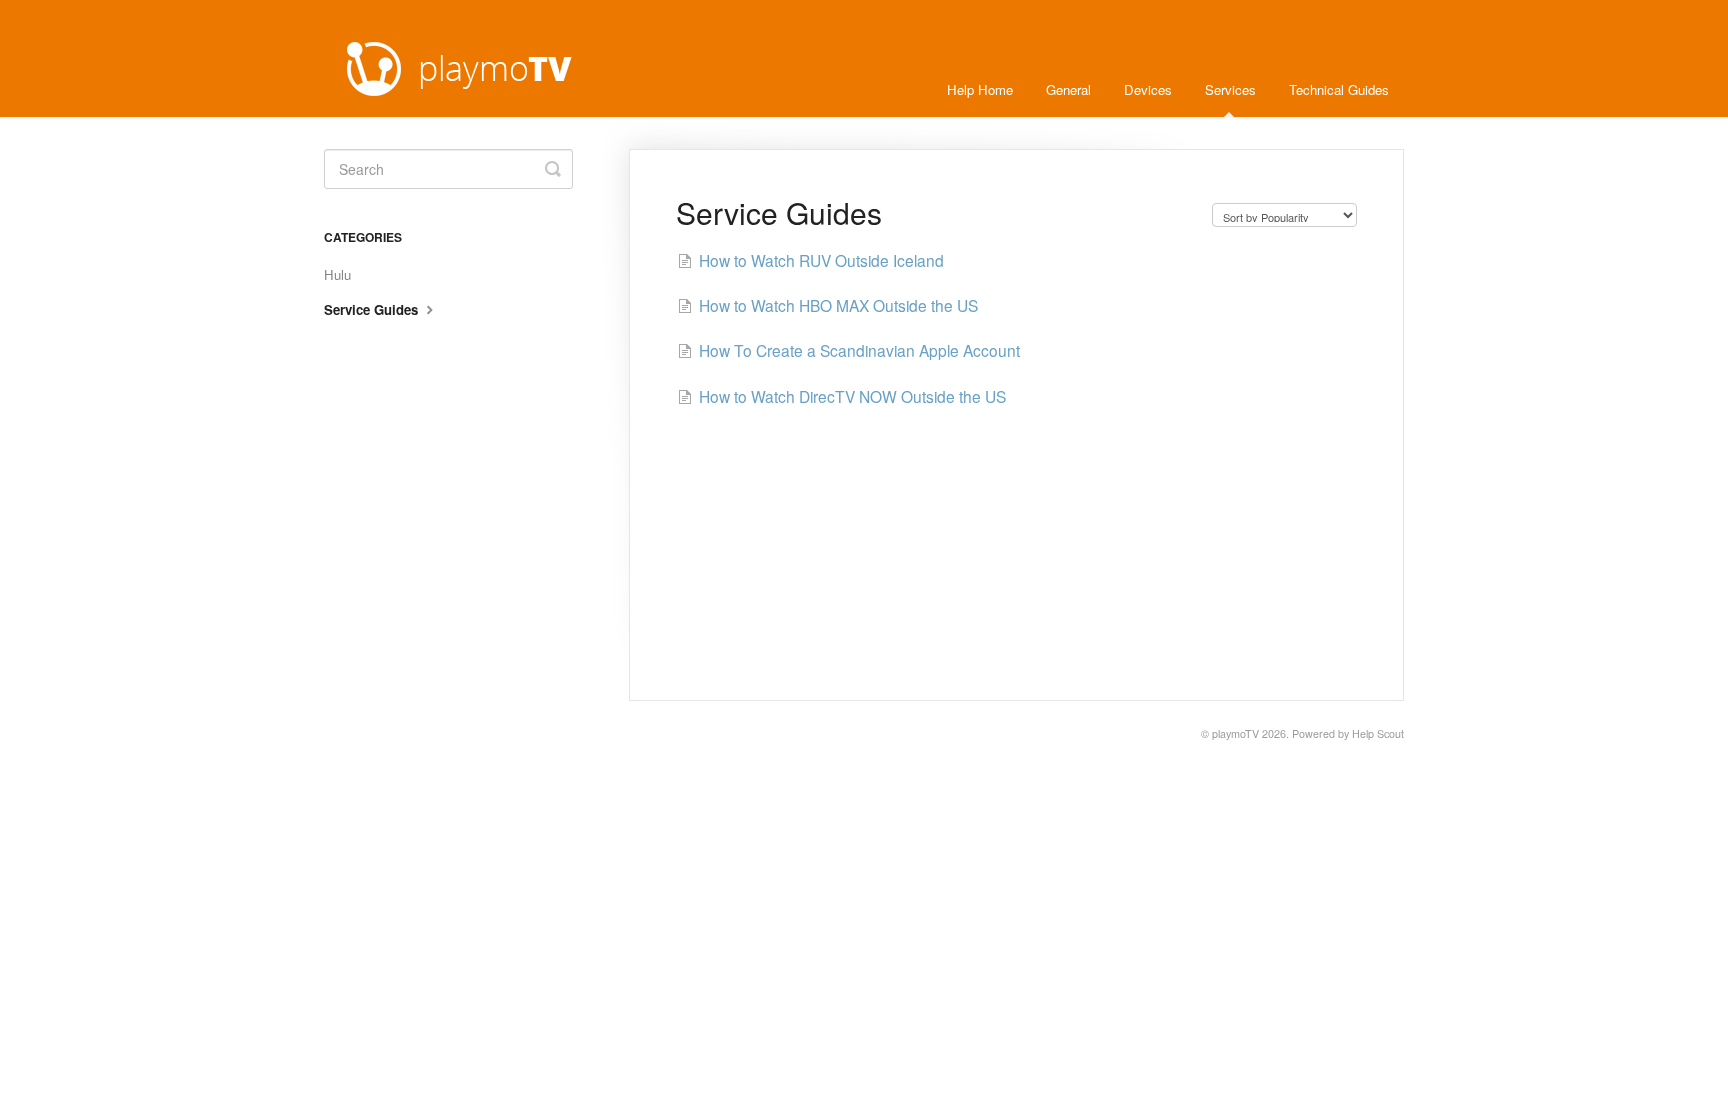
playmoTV (1235, 733)
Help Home (980, 89)
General (1068, 89)
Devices (1148, 89)
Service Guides (373, 309)
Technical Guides (1339, 89)
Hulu (337, 274)
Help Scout (1378, 733)
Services (1230, 89)
